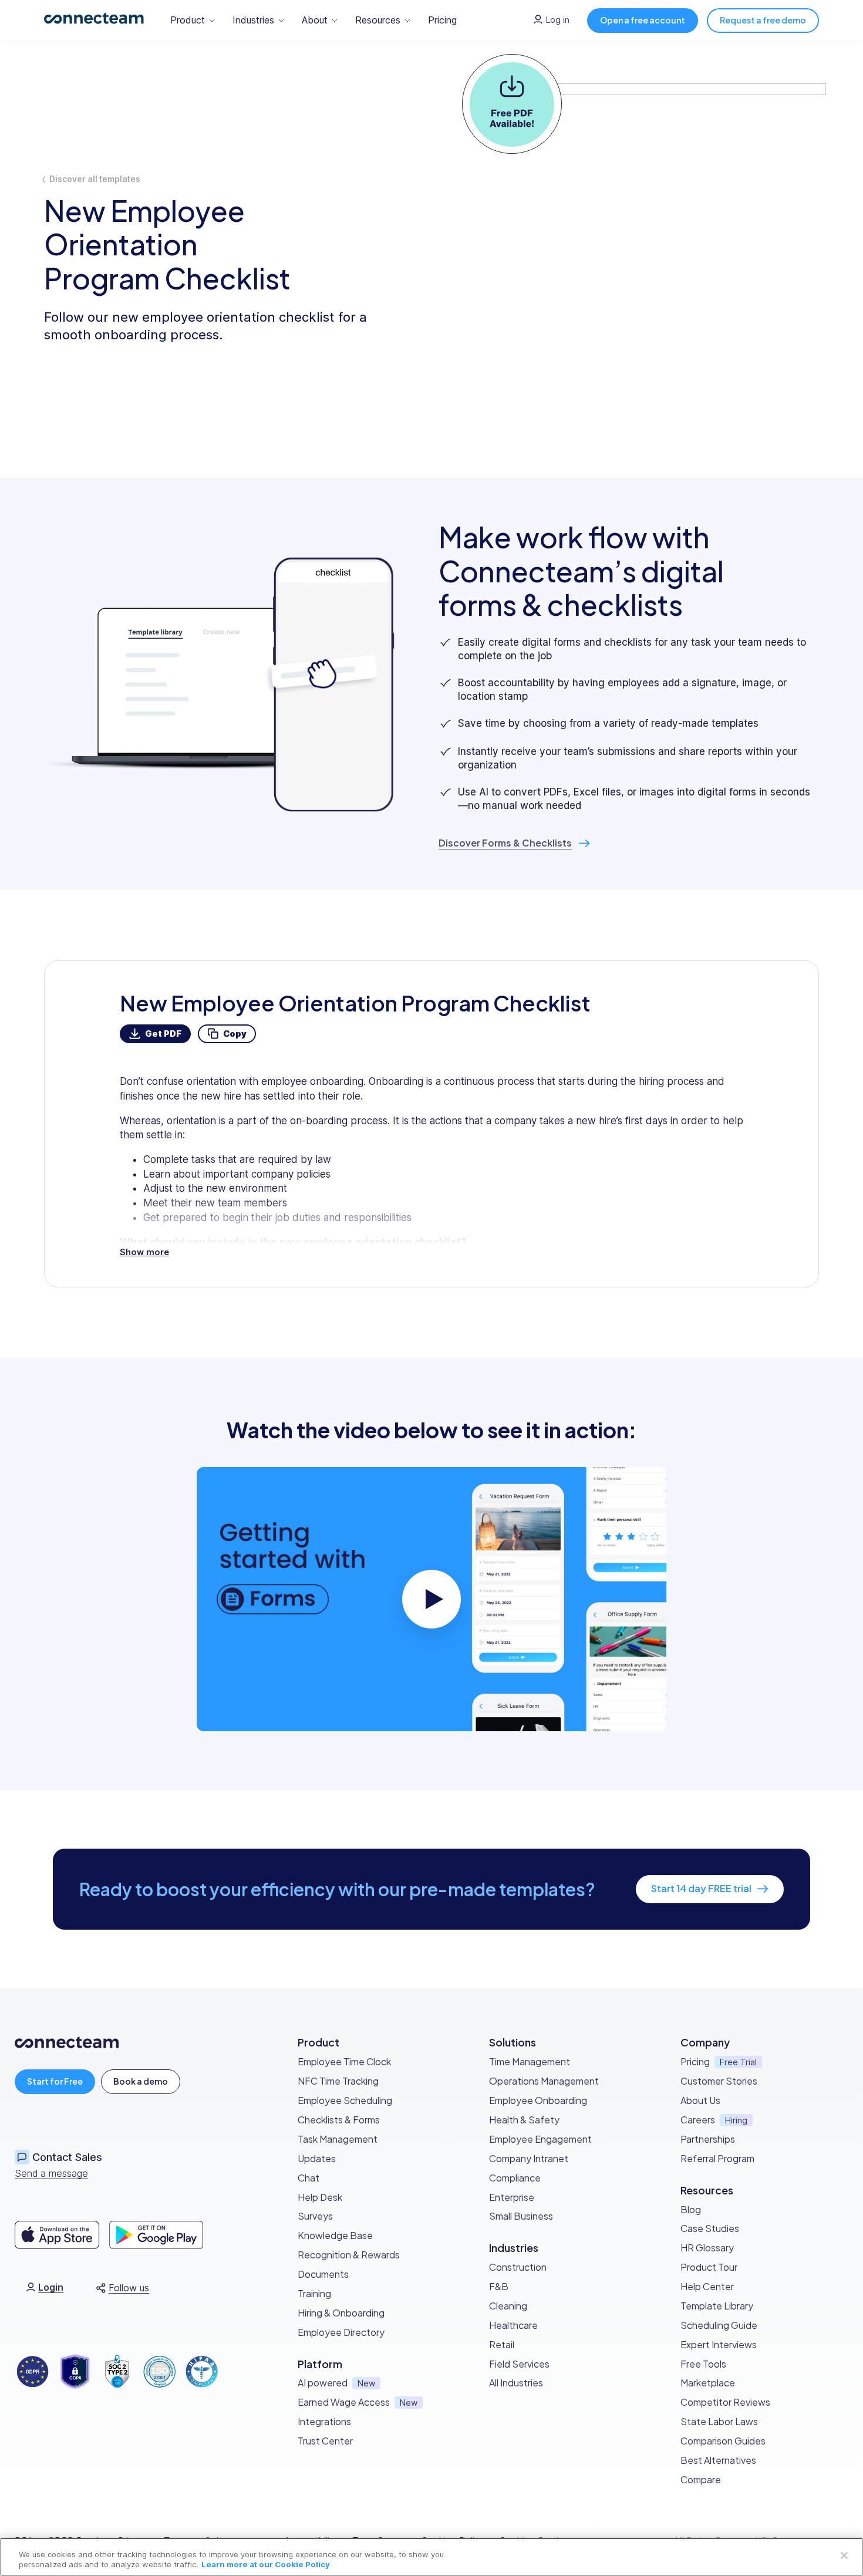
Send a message (51, 2173)
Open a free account (643, 20)
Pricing (442, 20)
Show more (144, 1252)
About (315, 20)
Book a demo (141, 2081)
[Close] (844, 2555)
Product (188, 20)
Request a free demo (763, 20)
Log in (558, 20)
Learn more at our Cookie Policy (266, 2564)
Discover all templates (95, 179)
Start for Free (55, 2081)
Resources (378, 20)
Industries (253, 20)
